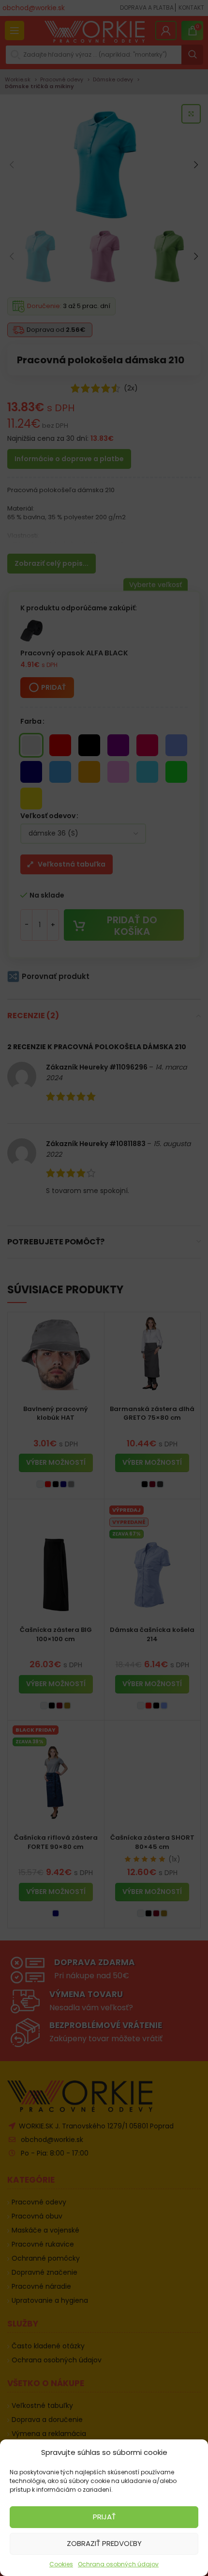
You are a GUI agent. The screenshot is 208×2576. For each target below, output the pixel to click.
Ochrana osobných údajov (118, 2564)
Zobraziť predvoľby (104, 2543)
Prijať (104, 2517)
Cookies (61, 2564)
